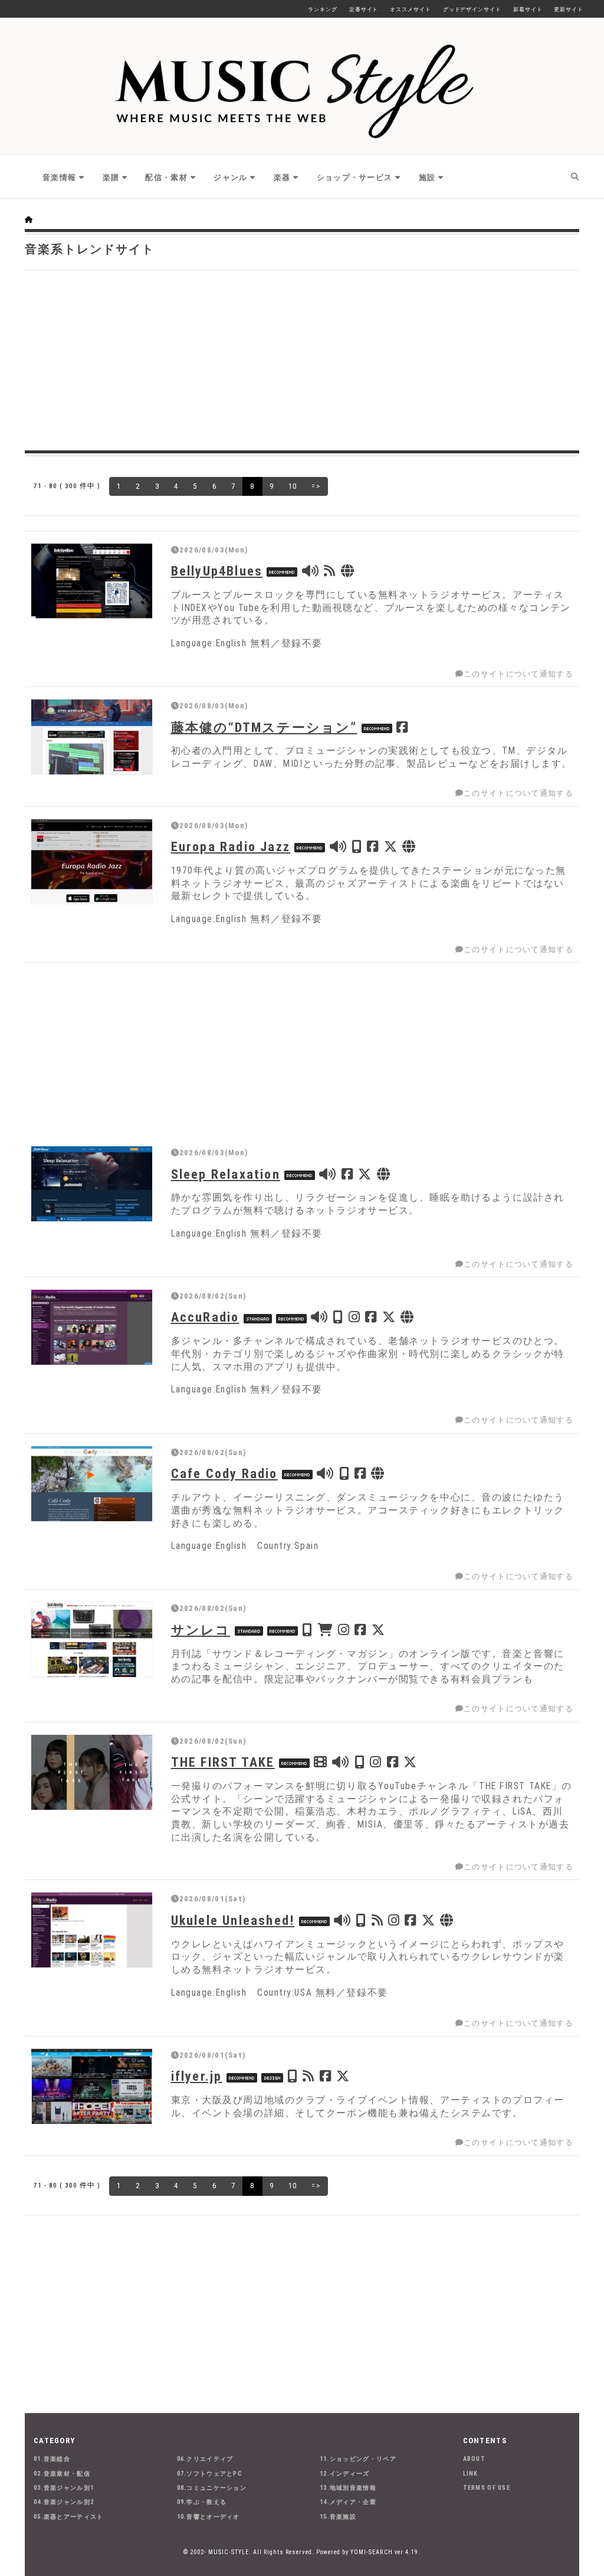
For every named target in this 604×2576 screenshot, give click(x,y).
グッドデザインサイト (472, 9)
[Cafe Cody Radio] (92, 1484)
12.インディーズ (345, 2474)
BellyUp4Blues (217, 571)
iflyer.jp (197, 2076)
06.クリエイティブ (205, 2459)
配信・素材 (166, 177)
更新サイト (569, 9)
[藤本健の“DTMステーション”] (92, 737)
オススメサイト (410, 9)
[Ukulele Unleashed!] (92, 1930)
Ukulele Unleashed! (233, 1920)
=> (316, 486)
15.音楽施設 (338, 2517)
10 (293, 486)
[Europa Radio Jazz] (92, 862)
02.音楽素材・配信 (62, 2474)
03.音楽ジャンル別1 (64, 2488)
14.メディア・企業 (348, 2502)
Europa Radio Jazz (231, 846)
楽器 (282, 177)
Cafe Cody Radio (224, 1473)
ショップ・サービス (355, 177)
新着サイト (528, 9)
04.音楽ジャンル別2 (64, 2502)
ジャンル (230, 177)
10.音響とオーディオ (209, 2517)
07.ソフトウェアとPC (210, 2474)
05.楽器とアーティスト (69, 2517)
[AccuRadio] (92, 1327)
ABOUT (475, 2459)
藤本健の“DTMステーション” (264, 727)
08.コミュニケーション (212, 2488)
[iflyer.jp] (92, 2086)
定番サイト (364, 9)
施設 (427, 177)
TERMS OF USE (487, 2488)
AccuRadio (205, 1317)
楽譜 (111, 177)
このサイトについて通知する (518, 674)
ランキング (323, 9)
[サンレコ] (92, 1640)
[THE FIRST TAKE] (92, 1772)
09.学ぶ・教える (202, 2502)
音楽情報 (59, 177)
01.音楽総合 (52, 2459)
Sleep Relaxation (226, 1174)
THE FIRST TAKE (223, 1762)
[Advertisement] (302, 359)
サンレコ (201, 1630)
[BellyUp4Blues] (92, 581)
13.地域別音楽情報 (348, 2488)
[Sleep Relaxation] (92, 1184)
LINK (471, 2474)
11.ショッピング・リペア (358, 2459)
